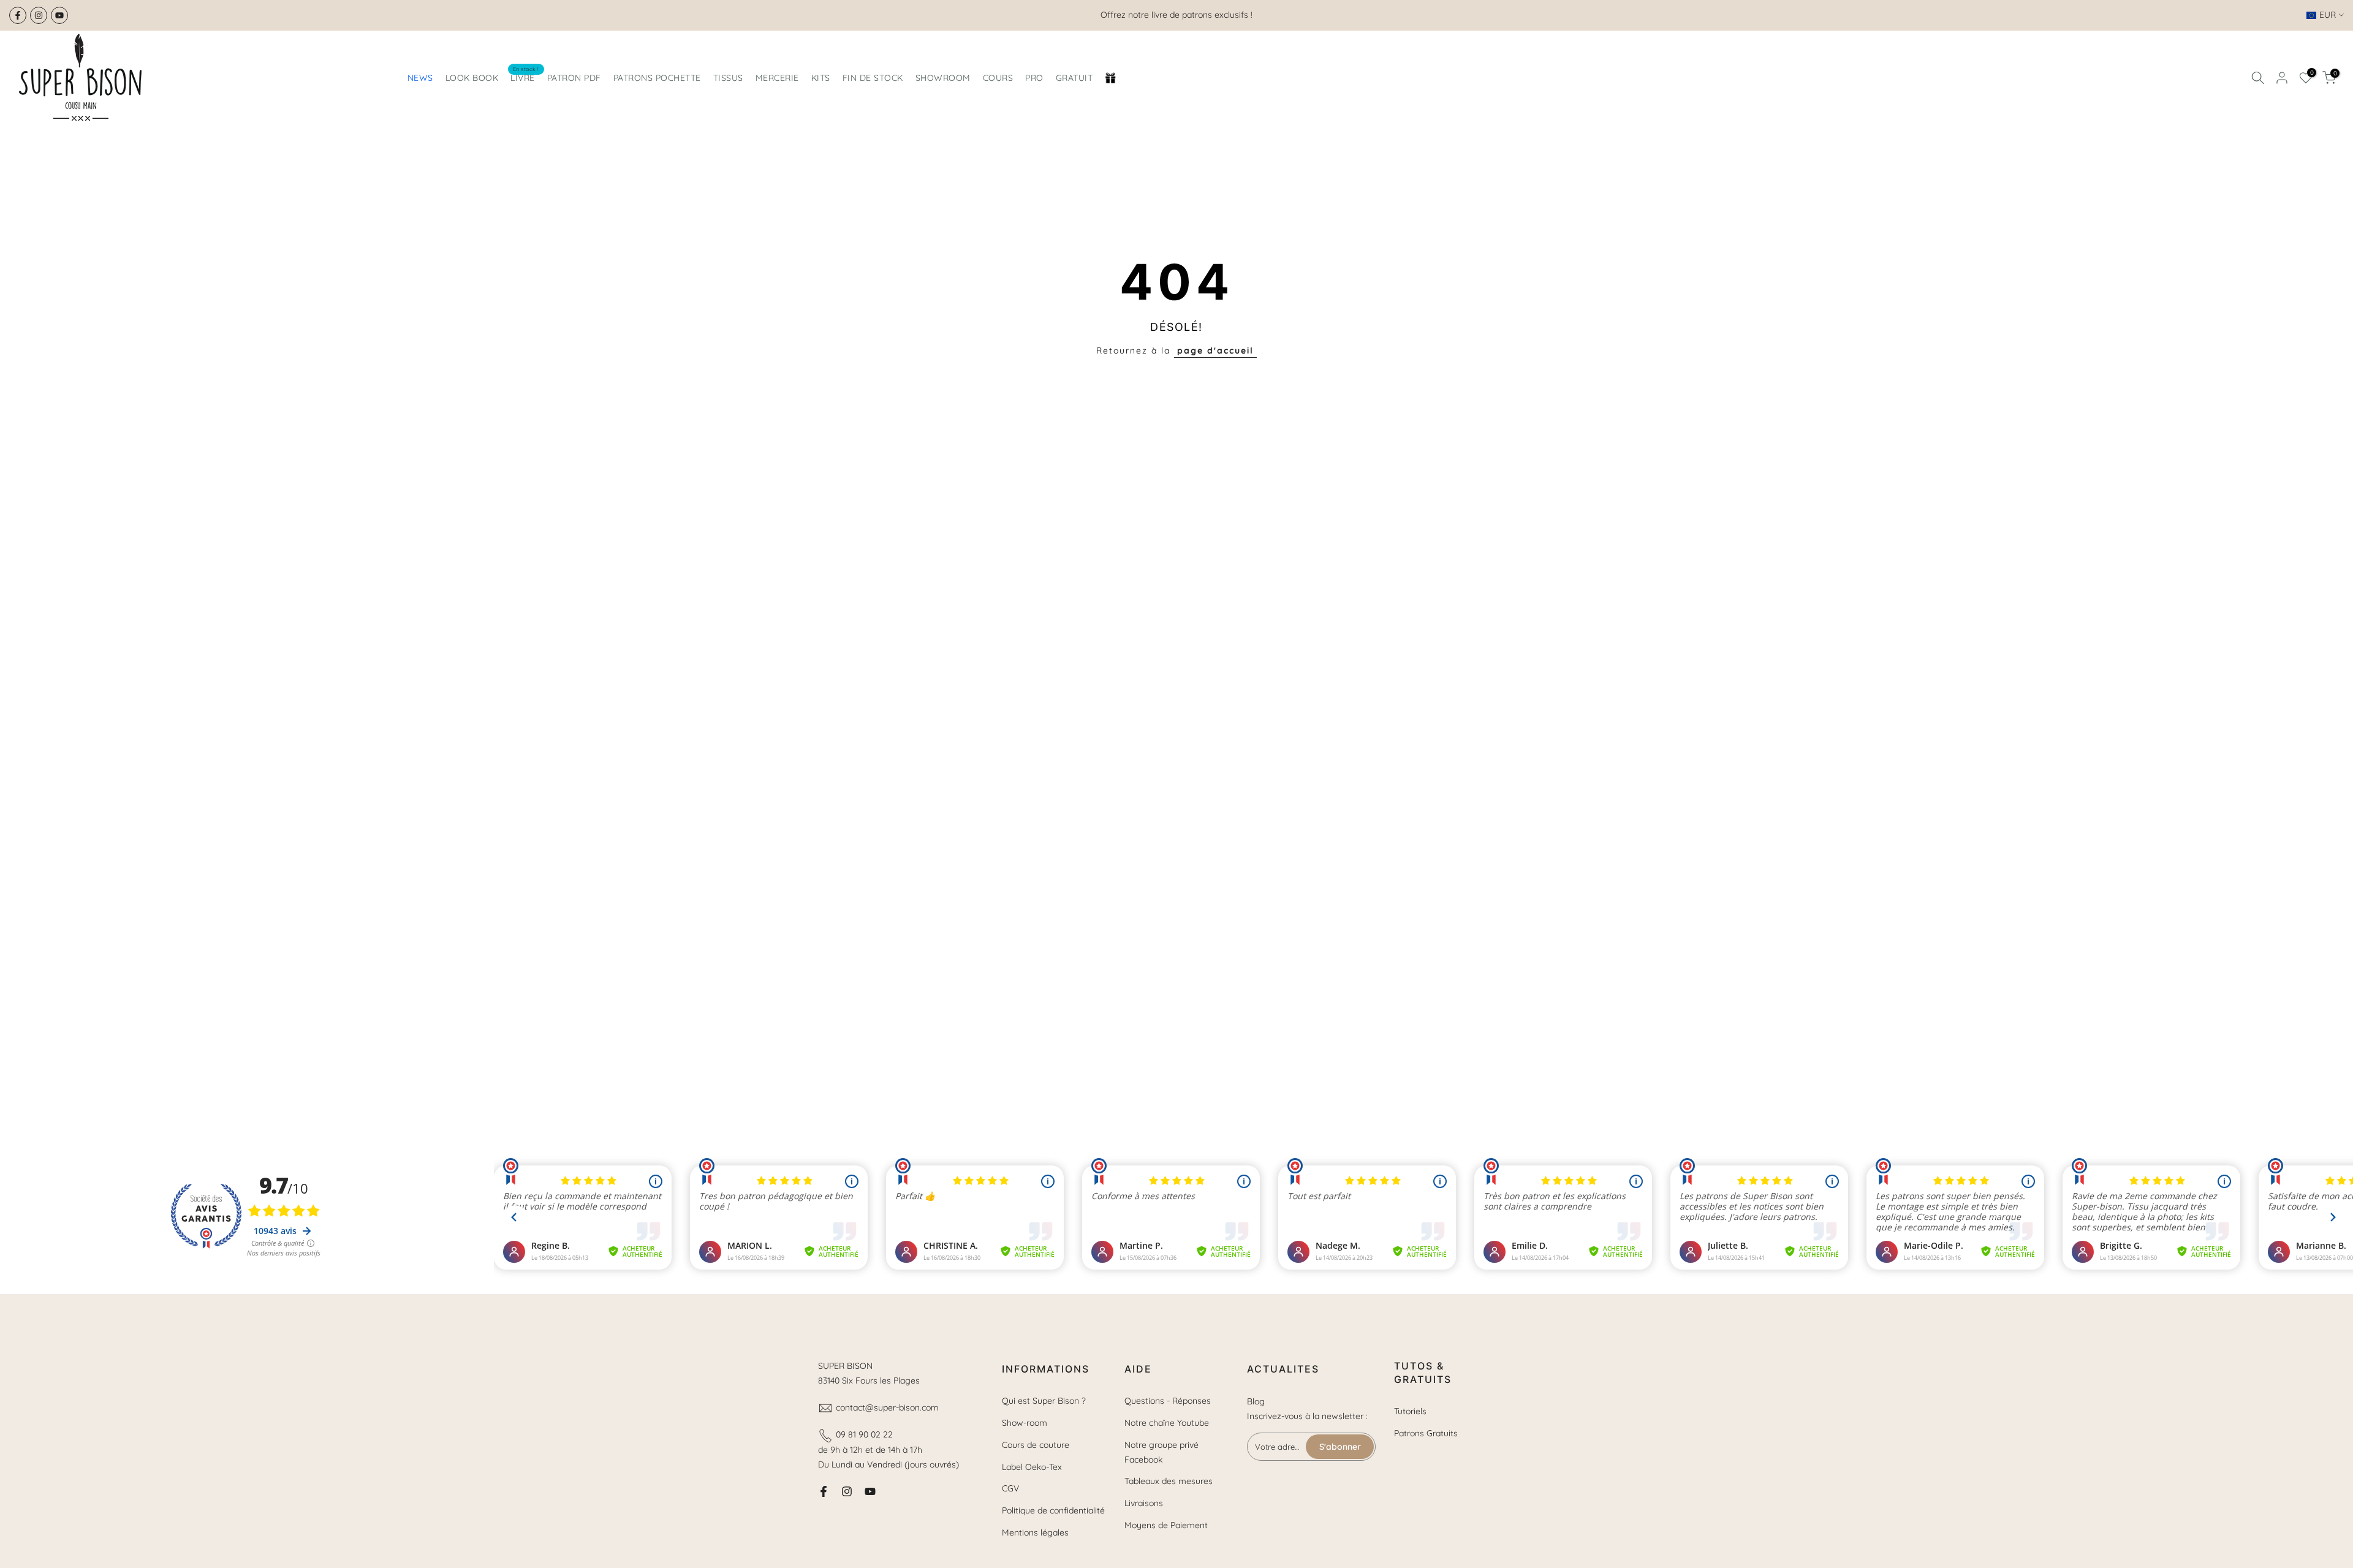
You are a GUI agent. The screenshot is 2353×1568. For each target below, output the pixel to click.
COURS (998, 78)
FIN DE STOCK (873, 78)
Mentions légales (1035, 1532)
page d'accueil (1215, 350)
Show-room (1025, 1423)
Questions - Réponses (1168, 1401)
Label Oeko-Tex (1032, 1467)
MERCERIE (777, 78)
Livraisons (1144, 1503)
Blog (1256, 1401)
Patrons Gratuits (1426, 1433)
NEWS (420, 78)
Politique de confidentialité (1053, 1510)
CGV (1010, 1488)
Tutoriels (1410, 1411)
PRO (1034, 78)
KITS (821, 78)
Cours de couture (1036, 1445)
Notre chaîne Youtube (1167, 1423)
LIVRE (525, 77)
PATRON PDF (574, 78)
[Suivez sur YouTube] (59, 15)
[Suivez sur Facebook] (18, 15)
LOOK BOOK (472, 78)
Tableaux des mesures (1169, 1481)
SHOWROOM (943, 78)
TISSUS (728, 78)
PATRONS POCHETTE (657, 78)
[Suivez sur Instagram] (39, 15)
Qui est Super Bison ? (1044, 1401)
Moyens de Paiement (1166, 1525)
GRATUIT (1074, 78)
